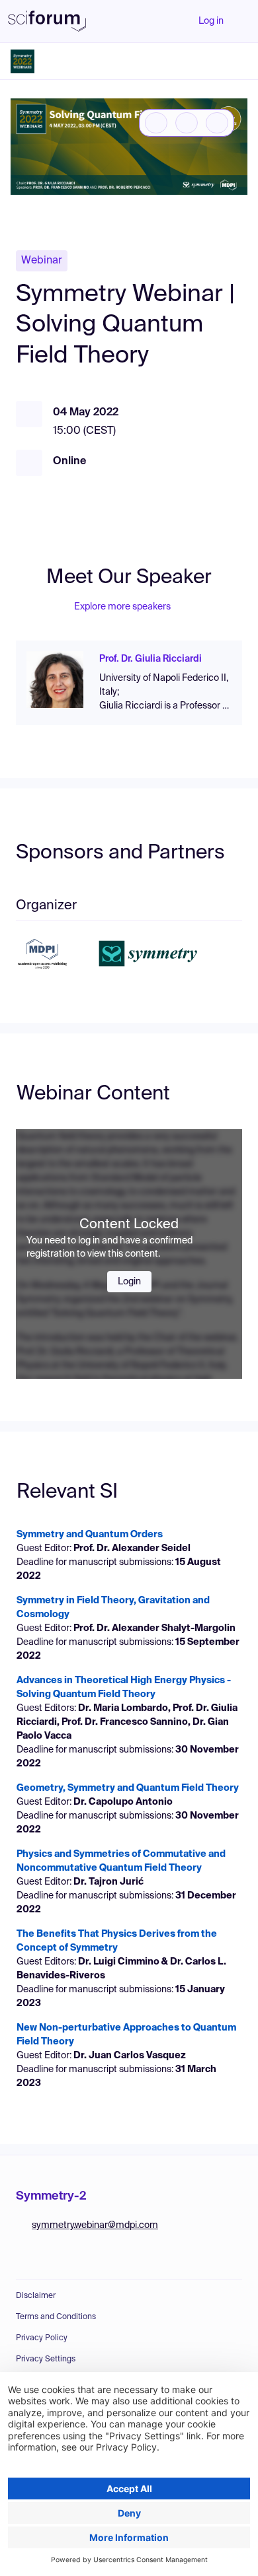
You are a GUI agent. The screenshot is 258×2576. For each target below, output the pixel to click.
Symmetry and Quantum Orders (90, 1535)
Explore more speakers (122, 607)
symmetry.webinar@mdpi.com (95, 2225)
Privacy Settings (46, 2359)
